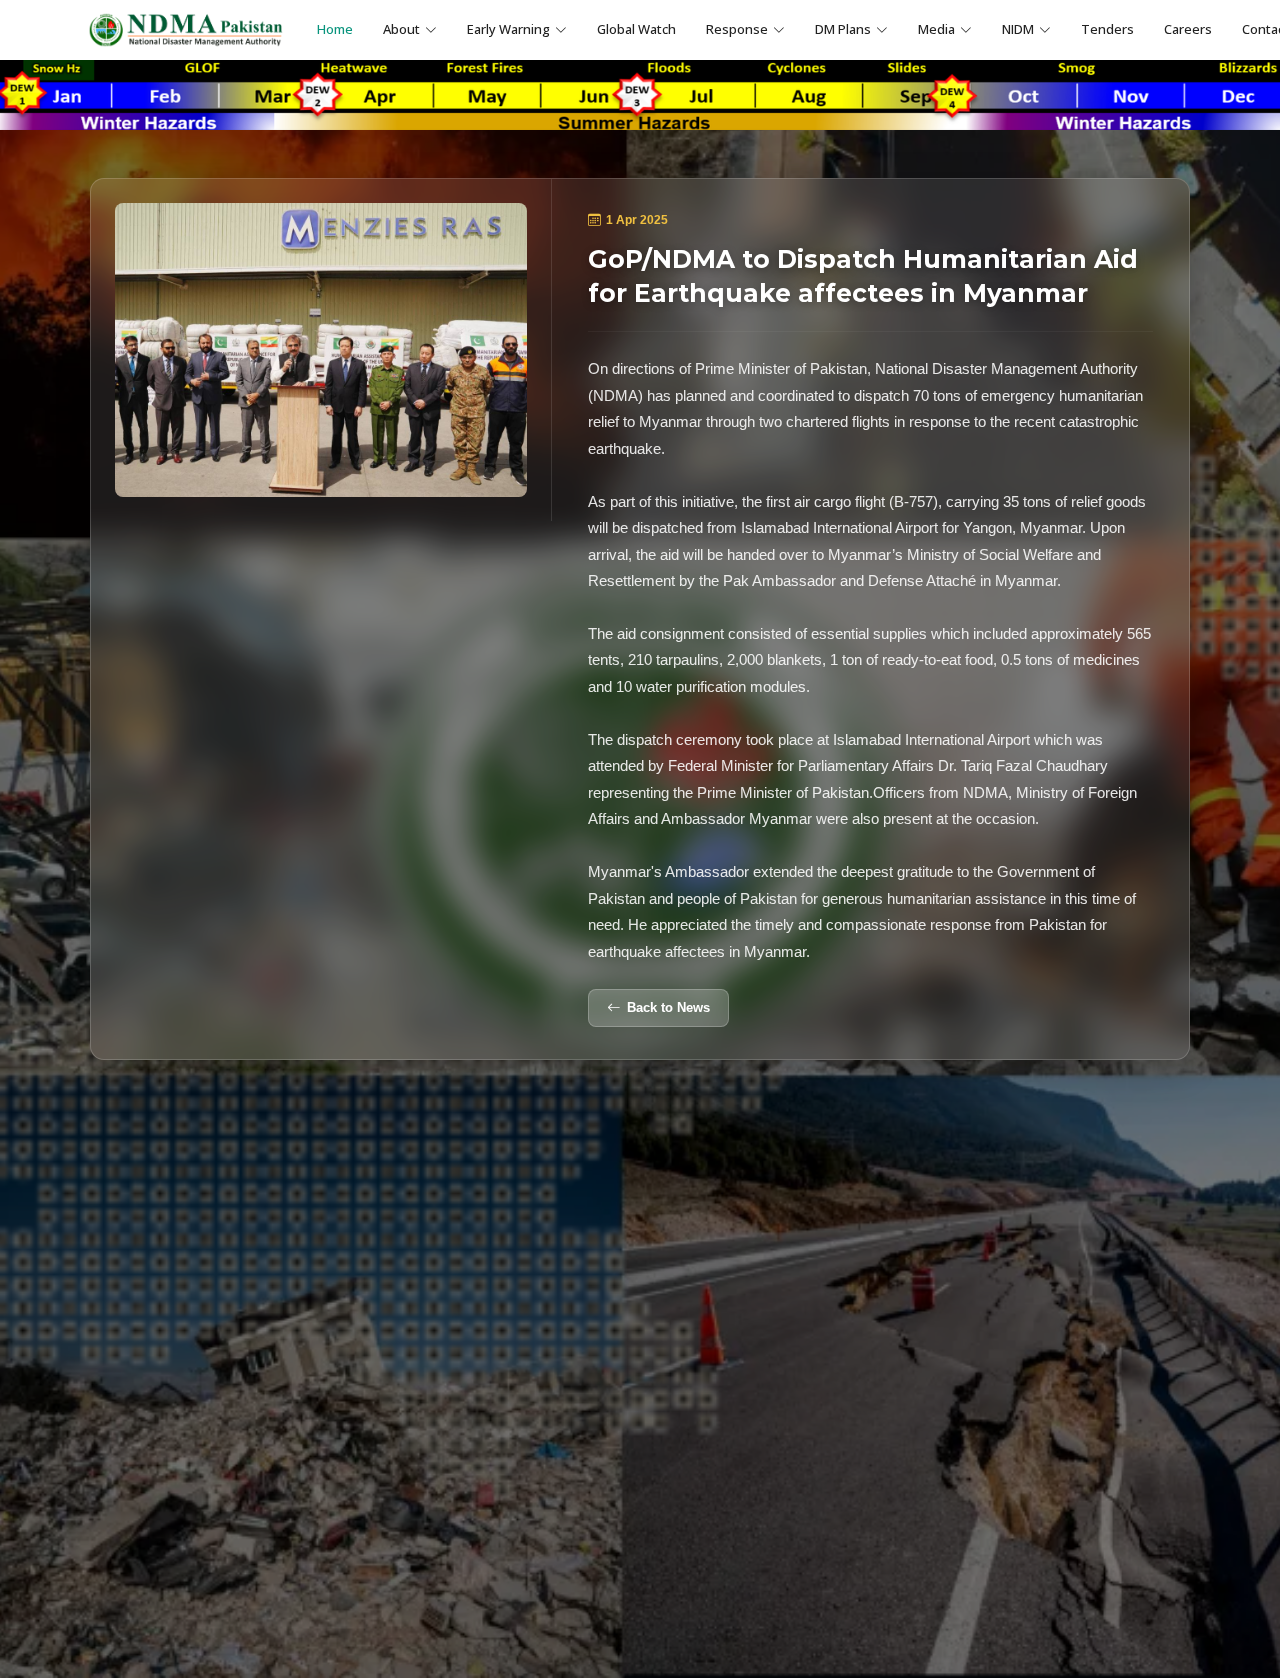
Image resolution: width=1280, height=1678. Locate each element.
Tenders (1107, 29)
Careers (1188, 29)
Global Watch (636, 29)
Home (335, 29)
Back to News (668, 1007)
